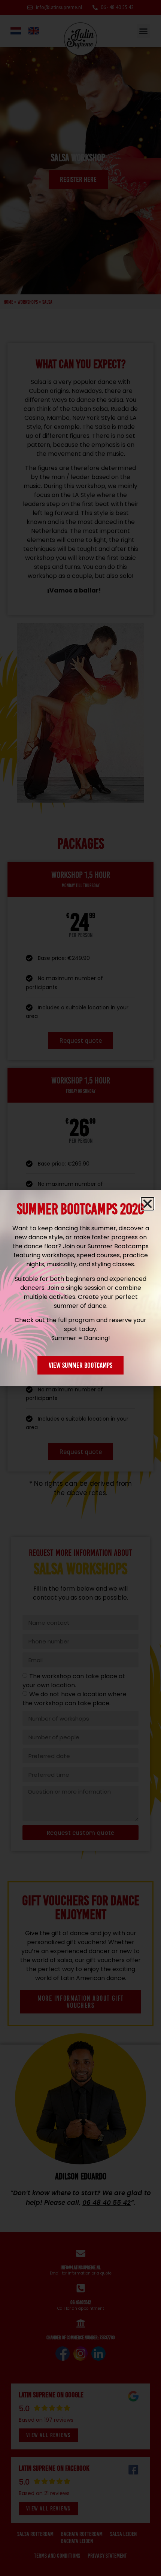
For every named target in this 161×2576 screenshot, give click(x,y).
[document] (80, 1288)
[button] (148, 1204)
